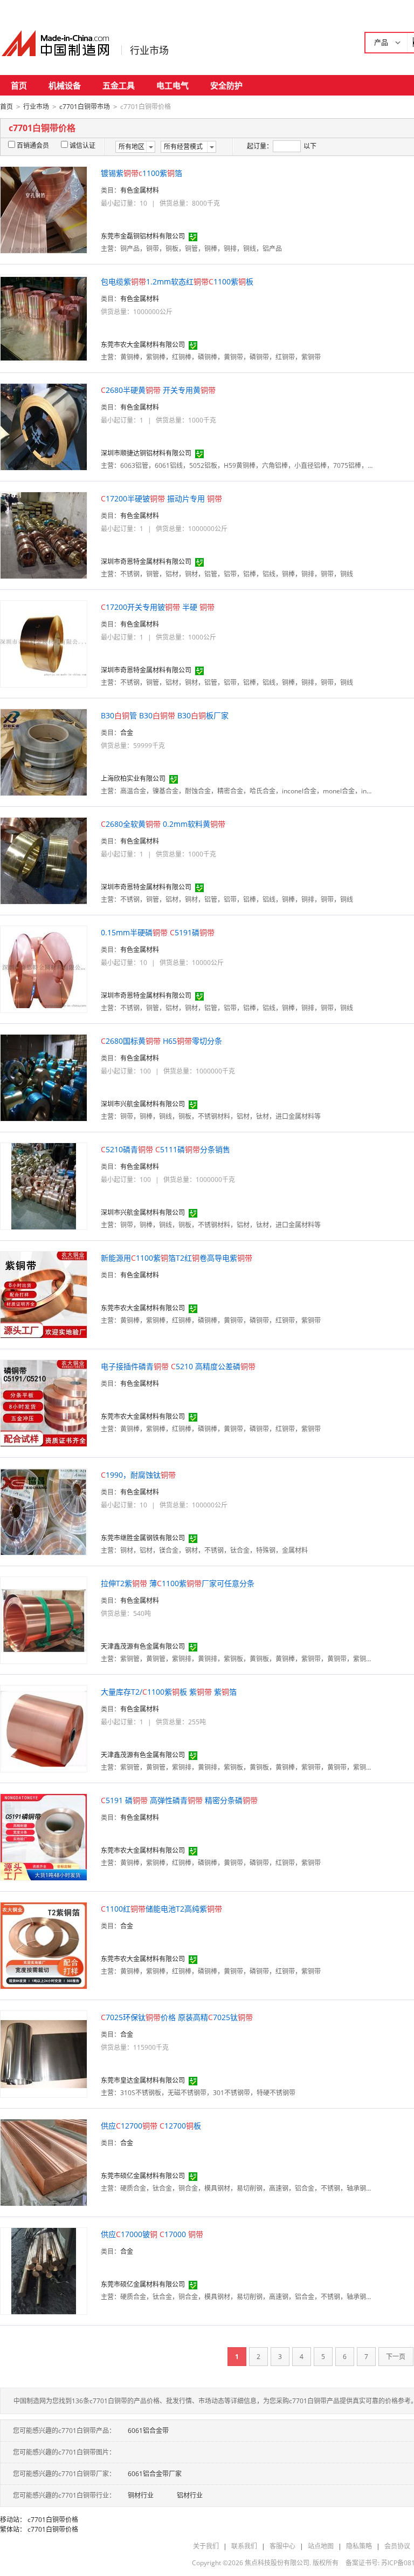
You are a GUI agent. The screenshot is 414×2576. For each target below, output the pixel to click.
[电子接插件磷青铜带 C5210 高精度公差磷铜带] (44, 1402)
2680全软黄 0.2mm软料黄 (163, 824)
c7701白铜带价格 (53, 2520)
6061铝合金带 (148, 2431)
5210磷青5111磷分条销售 (165, 1149)
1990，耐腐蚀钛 (138, 1475)
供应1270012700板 (151, 2126)
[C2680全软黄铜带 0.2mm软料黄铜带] (44, 860)
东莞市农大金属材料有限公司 (143, 345)
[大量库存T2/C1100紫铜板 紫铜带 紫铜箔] (44, 1728)
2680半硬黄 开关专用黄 (158, 390)
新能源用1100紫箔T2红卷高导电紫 (177, 1258)
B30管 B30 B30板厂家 (165, 715)
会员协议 (397, 2546)
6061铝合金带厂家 (155, 2474)
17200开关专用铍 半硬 (158, 607)
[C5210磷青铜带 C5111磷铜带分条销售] (44, 1185)
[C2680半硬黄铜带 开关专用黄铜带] (44, 426)
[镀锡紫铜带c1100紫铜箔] (44, 209)
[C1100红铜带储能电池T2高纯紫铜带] (44, 1945)
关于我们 (206, 2546)
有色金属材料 (140, 190)
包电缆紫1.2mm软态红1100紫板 (177, 281)
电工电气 (172, 85)
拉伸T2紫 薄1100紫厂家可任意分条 (178, 1583)
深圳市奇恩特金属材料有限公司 (146, 562)
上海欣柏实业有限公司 (133, 779)
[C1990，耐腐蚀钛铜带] (44, 1511)
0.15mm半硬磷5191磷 (158, 932)
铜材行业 (141, 2495)
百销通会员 (33, 145)
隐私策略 (359, 2546)
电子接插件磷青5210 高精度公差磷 (178, 1366)
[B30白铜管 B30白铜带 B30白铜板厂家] (44, 752)
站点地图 (321, 2546)
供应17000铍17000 (152, 2234)
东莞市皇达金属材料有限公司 (143, 2080)
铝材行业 (190, 2495)
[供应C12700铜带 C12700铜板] (44, 2162)
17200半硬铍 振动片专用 (161, 498)
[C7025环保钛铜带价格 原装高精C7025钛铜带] (44, 2053)
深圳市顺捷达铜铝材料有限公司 (146, 453)
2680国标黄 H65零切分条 (161, 1041)
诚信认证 (82, 145)
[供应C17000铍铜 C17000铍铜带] (44, 2270)
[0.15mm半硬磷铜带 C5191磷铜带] (44, 968)
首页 (19, 85)
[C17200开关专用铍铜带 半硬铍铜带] (44, 643)
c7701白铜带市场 (85, 107)
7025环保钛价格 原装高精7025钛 (177, 2017)
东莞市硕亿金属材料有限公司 (143, 2176)
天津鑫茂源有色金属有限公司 (143, 1646)
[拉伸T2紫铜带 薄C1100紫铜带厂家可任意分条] (44, 1619)
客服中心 (282, 2546)
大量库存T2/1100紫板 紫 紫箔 (169, 1692)
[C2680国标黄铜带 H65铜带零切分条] (44, 1077)
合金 (127, 733)
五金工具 (119, 85)
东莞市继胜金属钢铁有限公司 (143, 1538)
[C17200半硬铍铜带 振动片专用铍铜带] (44, 535)
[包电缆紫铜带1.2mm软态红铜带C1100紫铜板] (44, 318)
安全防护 (226, 85)
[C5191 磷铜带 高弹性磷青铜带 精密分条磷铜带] (44, 1836)
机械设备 (65, 85)
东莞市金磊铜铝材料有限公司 (143, 236)
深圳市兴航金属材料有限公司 (143, 1104)
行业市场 (149, 50)
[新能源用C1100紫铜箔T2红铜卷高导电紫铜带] (44, 1294)
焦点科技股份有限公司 (277, 2563)
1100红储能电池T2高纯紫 (161, 1909)
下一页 (396, 2357)
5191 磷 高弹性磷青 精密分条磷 (179, 1800)
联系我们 (244, 2546)
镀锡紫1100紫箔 (142, 173)
